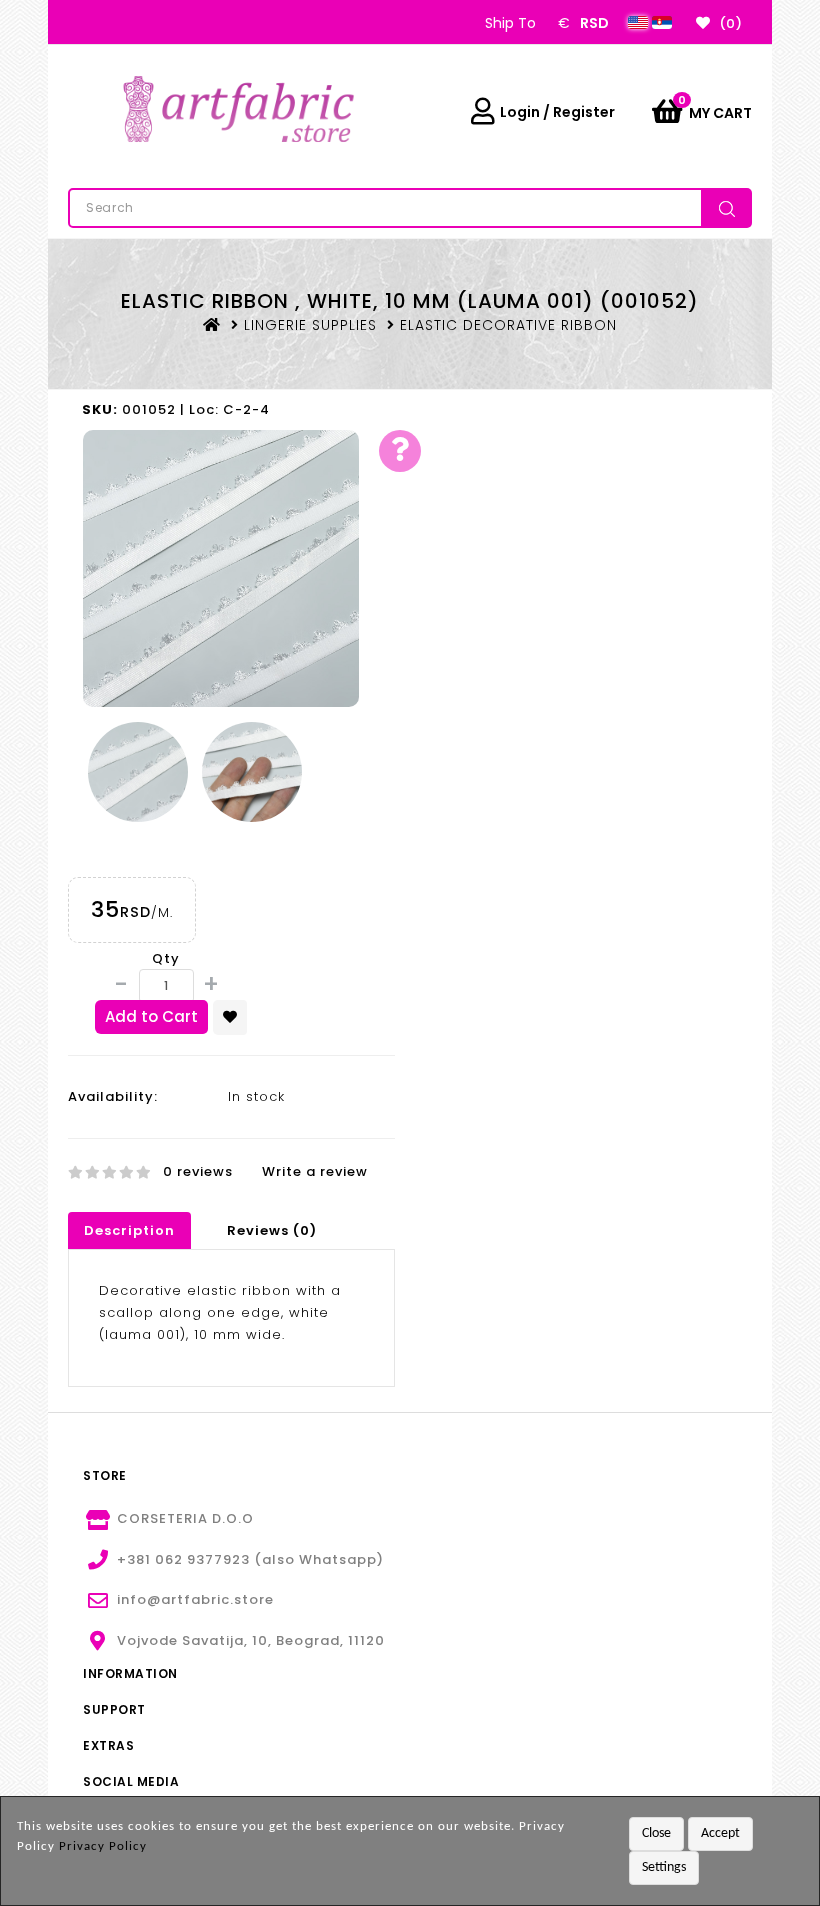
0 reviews (198, 1171)
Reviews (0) (272, 1230)
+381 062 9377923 (183, 1559)
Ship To (510, 23)
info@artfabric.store (195, 1599)
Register (584, 112)
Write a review (315, 1171)
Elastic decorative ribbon (508, 325)
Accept (720, 1833)
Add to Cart (151, 1016)
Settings (664, 1867)
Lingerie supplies (310, 325)
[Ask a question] (400, 451)
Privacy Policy (103, 1846)
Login (520, 112)
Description (129, 1230)
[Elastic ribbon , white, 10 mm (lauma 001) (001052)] (221, 567)
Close (656, 1833)
